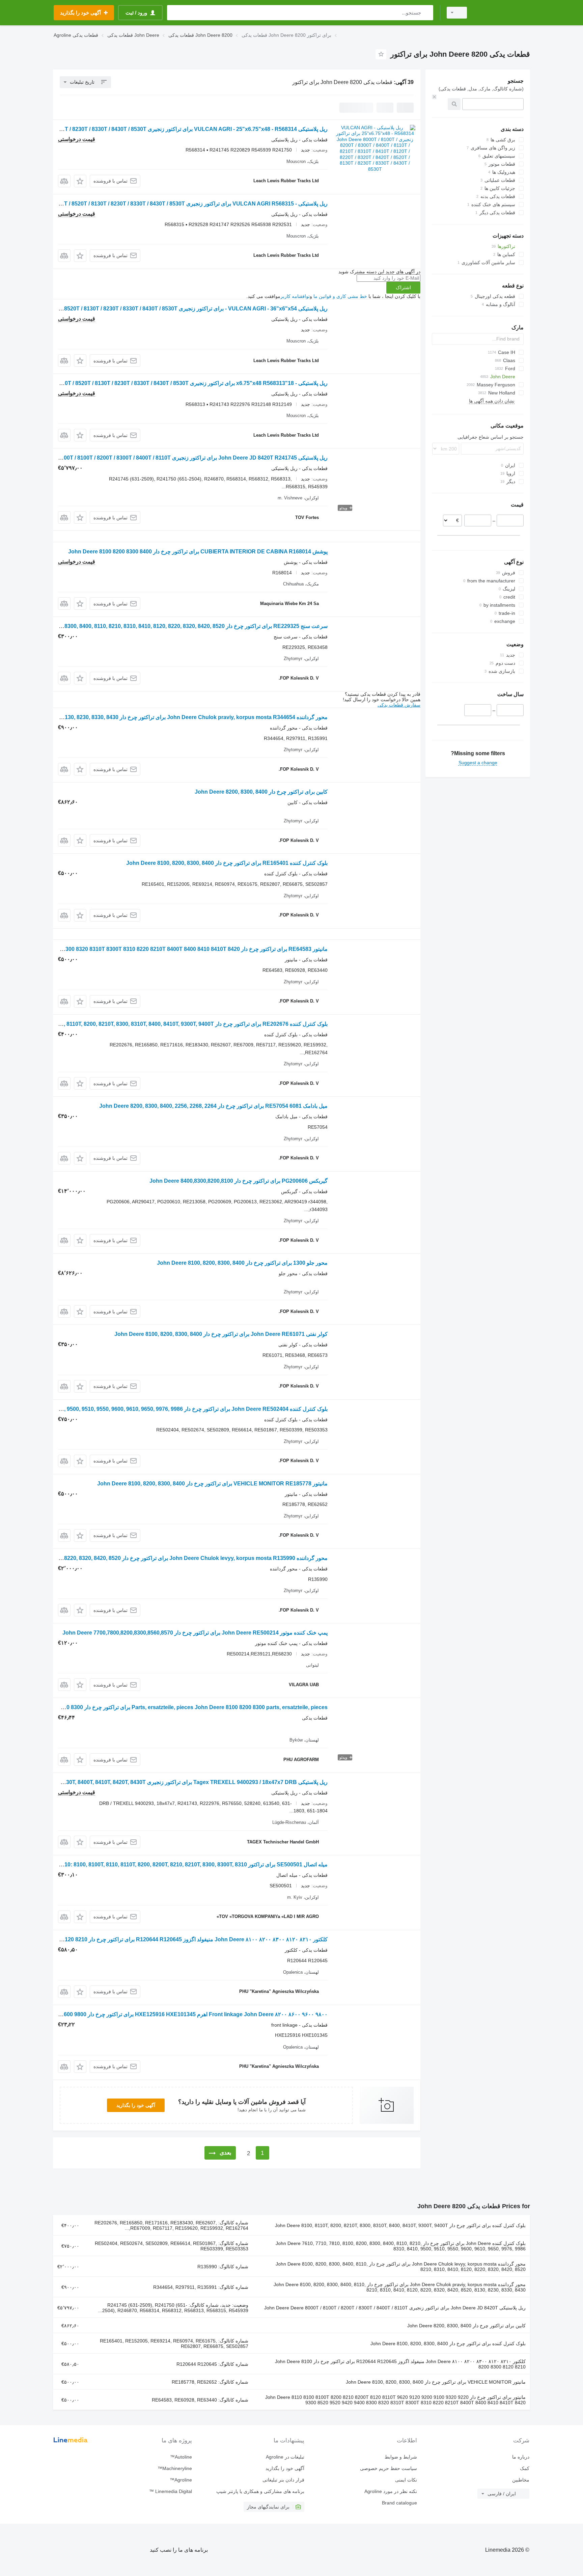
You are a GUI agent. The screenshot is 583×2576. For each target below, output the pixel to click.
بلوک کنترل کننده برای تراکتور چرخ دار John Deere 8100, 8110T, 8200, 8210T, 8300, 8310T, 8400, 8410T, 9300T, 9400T (400, 2225)
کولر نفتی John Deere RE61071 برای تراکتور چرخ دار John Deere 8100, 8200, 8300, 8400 (221, 1334)
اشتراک (403, 287)
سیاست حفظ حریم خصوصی (388, 2468)
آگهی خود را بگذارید (136, 2105)
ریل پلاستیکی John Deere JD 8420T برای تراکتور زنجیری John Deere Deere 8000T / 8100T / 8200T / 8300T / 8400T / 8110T (395, 2308)
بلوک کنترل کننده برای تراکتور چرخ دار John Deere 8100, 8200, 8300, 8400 (448, 2344)
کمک (525, 2468)
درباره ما (521, 2457)
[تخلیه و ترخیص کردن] (434, 97)
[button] (80, 181)
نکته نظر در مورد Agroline (391, 2491)
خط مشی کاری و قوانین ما (340, 296)
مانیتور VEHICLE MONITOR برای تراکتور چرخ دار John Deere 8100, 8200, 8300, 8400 (436, 2382)
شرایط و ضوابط (401, 2457)
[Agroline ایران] (502, 13)
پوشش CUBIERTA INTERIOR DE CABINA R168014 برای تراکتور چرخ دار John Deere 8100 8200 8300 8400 (198, 552)
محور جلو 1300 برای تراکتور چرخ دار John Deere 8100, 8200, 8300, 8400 (242, 1263)
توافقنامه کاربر (295, 296)
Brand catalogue (399, 2503)
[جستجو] (427, 13)
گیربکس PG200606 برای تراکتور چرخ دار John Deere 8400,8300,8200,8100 (239, 1181)
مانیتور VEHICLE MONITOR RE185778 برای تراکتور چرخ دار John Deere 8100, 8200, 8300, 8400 (212, 1484)
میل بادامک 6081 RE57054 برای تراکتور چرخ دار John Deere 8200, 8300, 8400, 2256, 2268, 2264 (213, 1106)
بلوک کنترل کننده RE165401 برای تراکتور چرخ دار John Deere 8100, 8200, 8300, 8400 (227, 863)
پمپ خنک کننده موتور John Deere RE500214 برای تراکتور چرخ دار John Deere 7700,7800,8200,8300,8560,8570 (195, 1633)
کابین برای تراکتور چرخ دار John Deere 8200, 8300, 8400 (261, 792)
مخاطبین (521, 2480)
